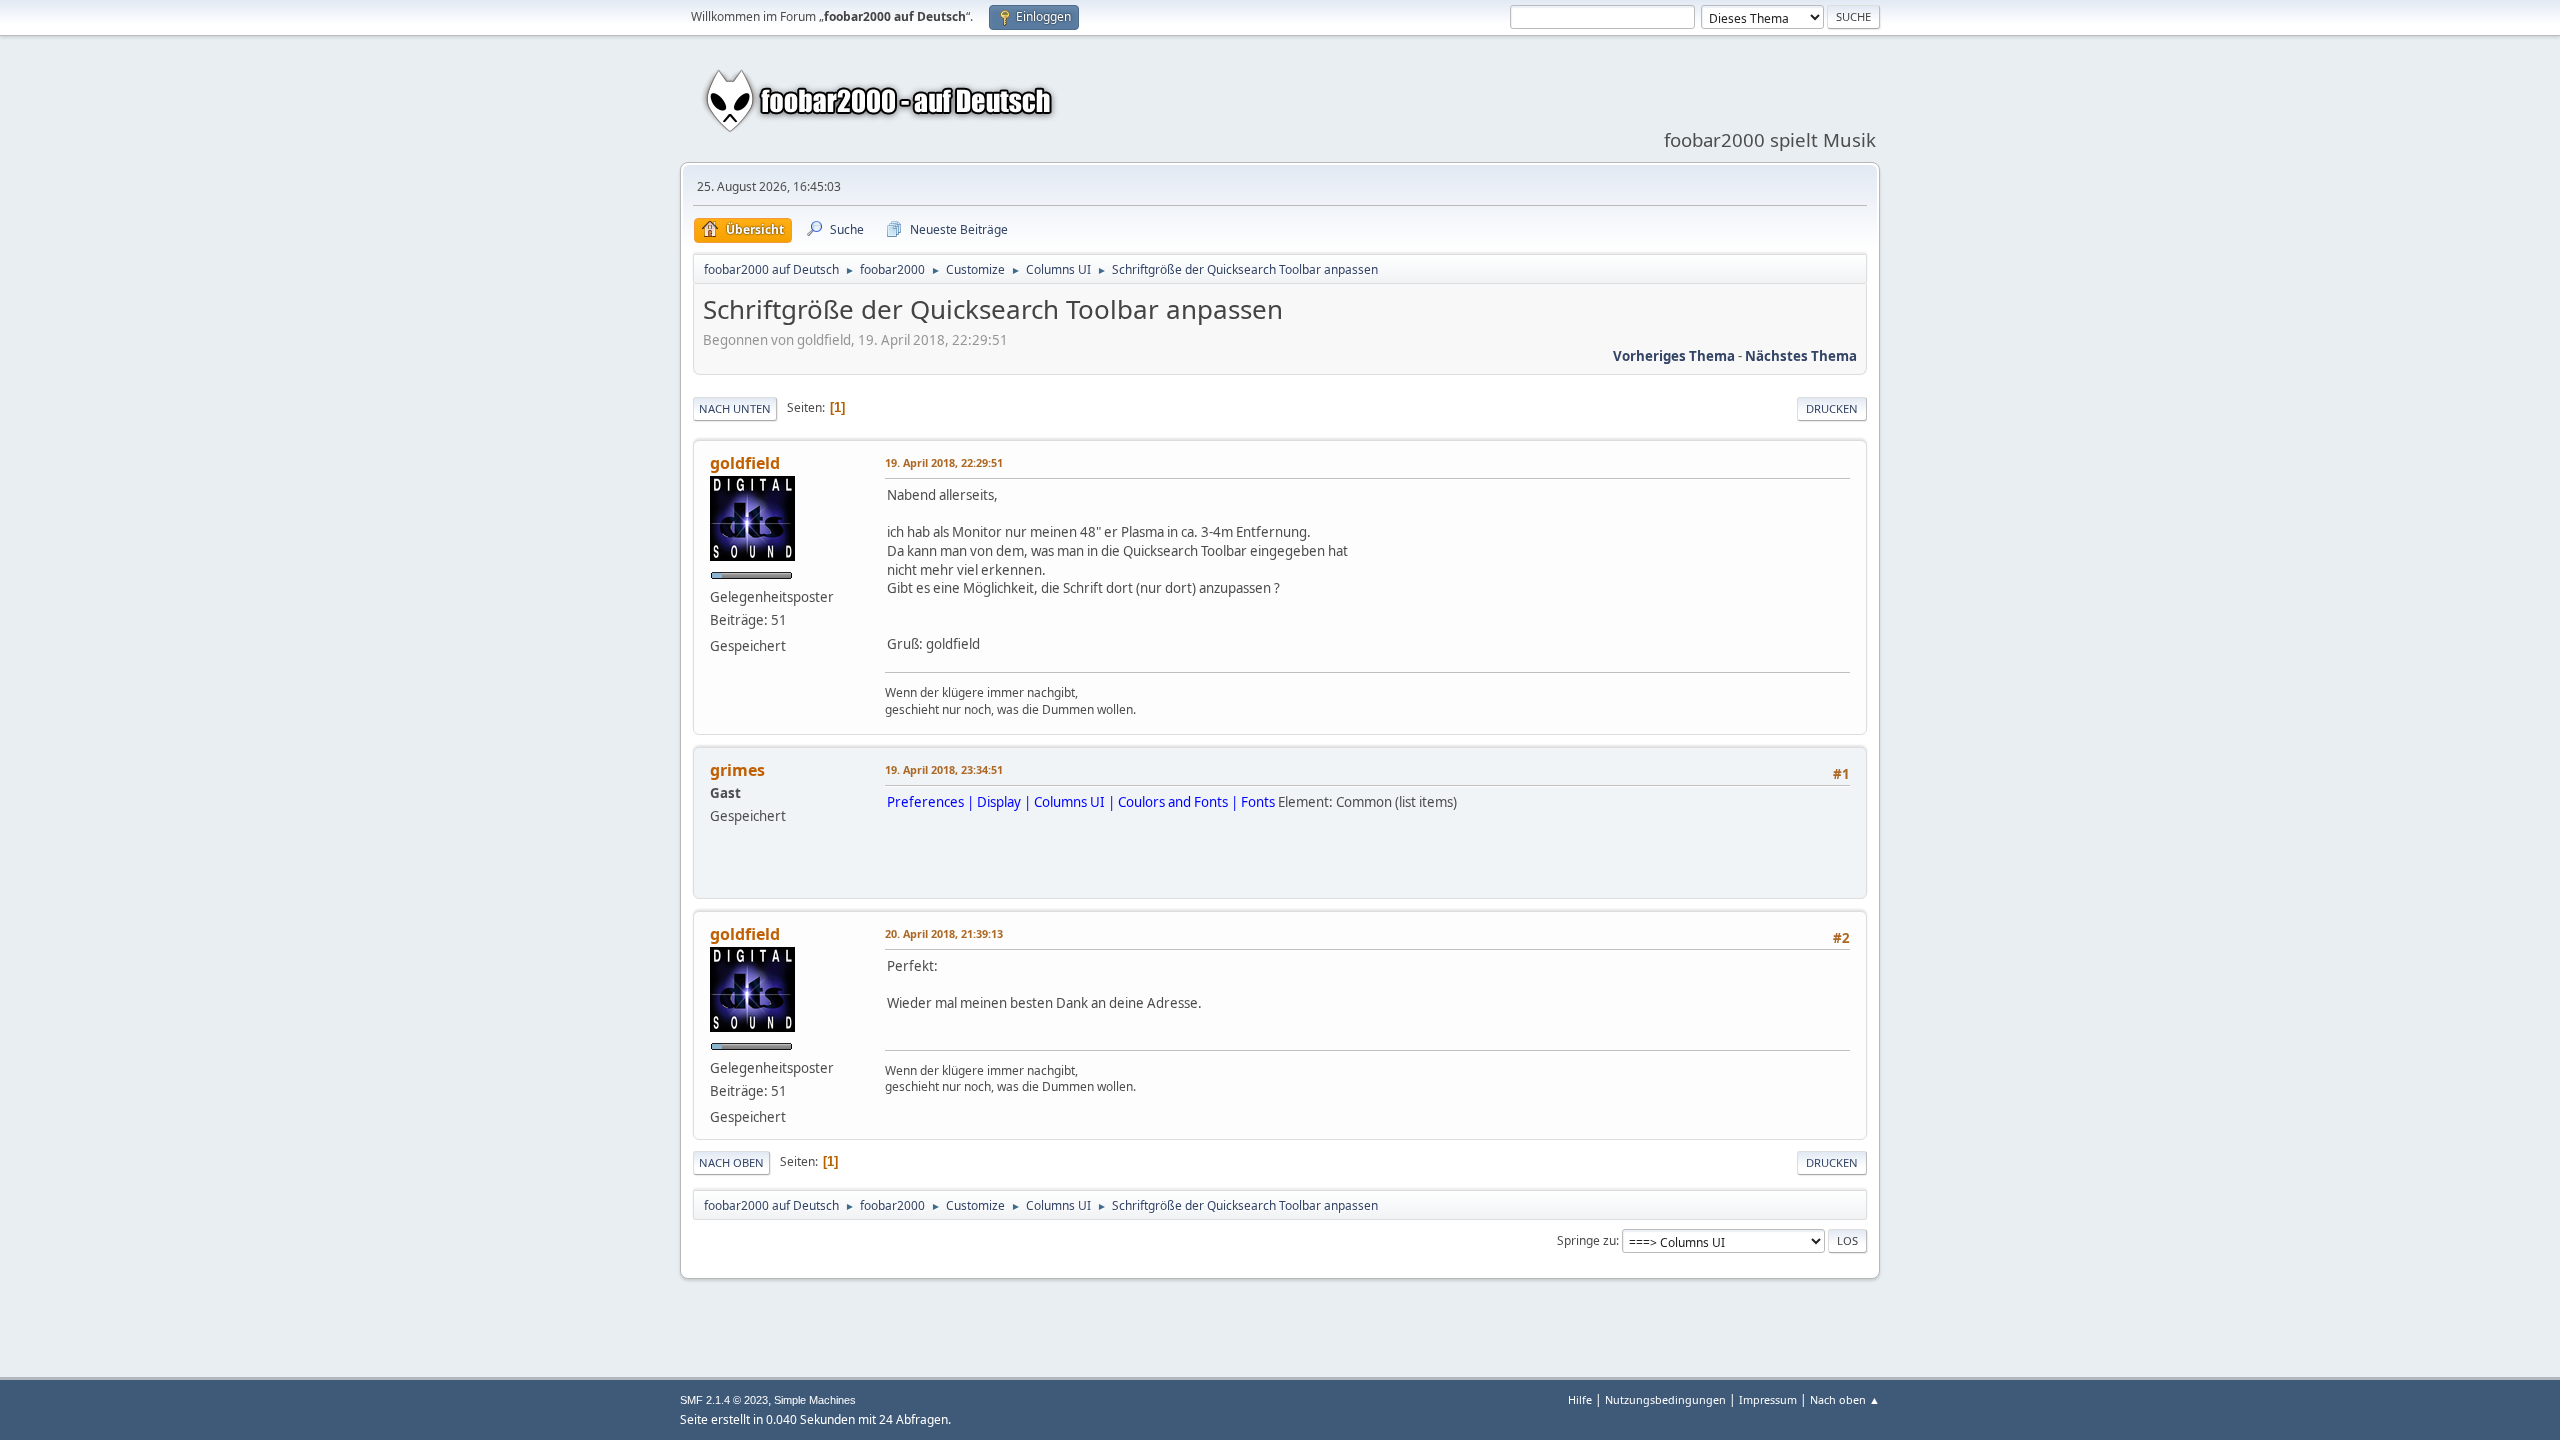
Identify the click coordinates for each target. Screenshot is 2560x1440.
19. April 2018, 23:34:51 (944, 769)
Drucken (1832, 408)
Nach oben (731, 1162)
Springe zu (1586, 1240)
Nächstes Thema (1801, 356)
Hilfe (1580, 1399)
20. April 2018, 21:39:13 (944, 933)
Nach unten (735, 408)
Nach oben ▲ (1845, 1399)
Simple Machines (815, 1400)
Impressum (1768, 1399)
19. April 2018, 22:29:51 (944, 462)
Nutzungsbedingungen (1665, 1399)
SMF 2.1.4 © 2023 (724, 1400)
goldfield (745, 463)
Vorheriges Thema (1674, 356)
